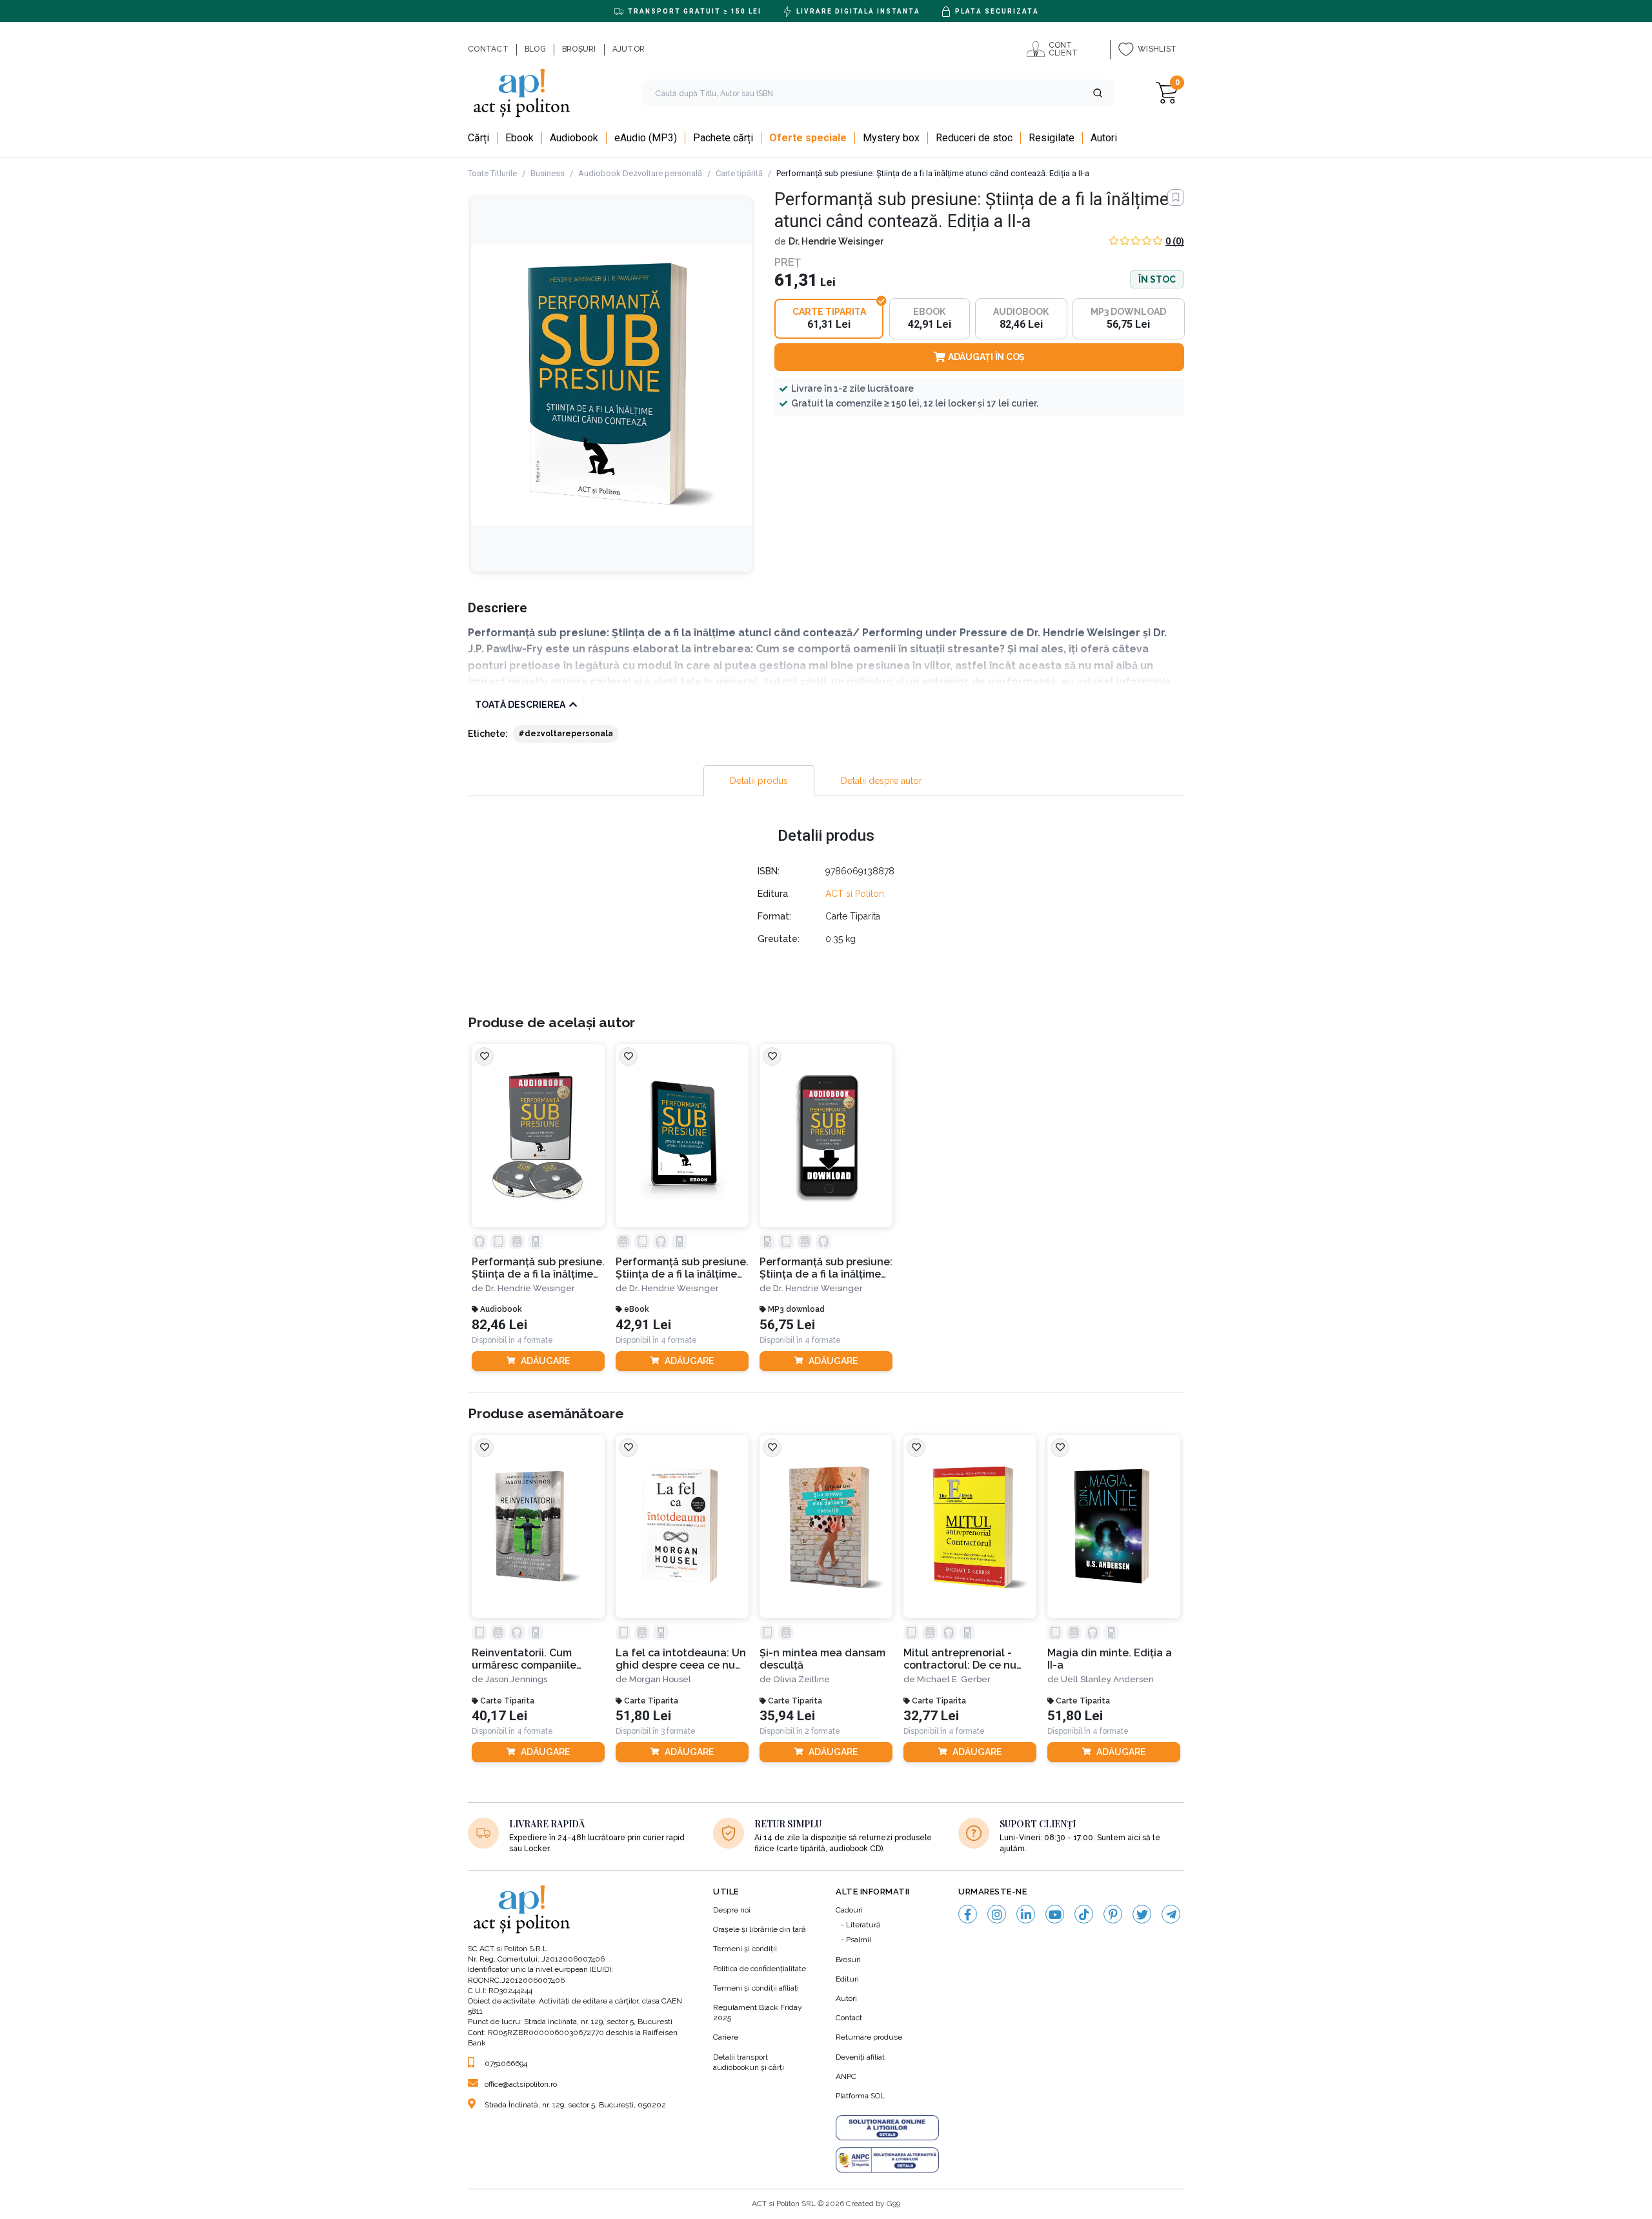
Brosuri (848, 1960)
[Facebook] (968, 1914)
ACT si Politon (855, 894)
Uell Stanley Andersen (1107, 1679)
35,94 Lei (787, 1716)
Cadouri (849, 1910)
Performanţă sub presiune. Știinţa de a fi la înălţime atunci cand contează (538, 1268)
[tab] (759, 781)
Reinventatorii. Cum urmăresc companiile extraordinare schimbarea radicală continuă (537, 1659)
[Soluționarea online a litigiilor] (887, 2128)
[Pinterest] (1113, 1914)
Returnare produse (869, 2037)
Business (548, 173)
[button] (1098, 93)
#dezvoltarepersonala (566, 734)
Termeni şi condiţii (745, 1949)
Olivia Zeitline (801, 1679)
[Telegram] (1171, 1914)
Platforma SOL (860, 2096)
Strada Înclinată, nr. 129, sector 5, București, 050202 (575, 2105)
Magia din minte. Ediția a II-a (1110, 1659)
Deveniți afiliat (860, 2057)
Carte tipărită (739, 173)
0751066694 (506, 2063)
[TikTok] (1084, 1914)
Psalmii (859, 1940)
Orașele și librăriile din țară (760, 1929)
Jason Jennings (516, 1679)
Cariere (726, 2037)
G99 (893, 2204)
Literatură (863, 1925)
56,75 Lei (787, 1325)
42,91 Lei (643, 1325)
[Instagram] (997, 1914)
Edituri (847, 1979)
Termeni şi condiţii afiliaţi (756, 1988)
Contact (849, 2018)
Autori (846, 1998)
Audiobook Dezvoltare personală (640, 173)
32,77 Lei (931, 1716)
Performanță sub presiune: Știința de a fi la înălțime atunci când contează (826, 1268)
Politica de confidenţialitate (760, 1969)
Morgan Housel (660, 1679)
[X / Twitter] (1142, 1914)
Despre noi (732, 1910)
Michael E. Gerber (954, 1679)
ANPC (846, 2076)
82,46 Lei (499, 1325)
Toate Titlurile (492, 173)
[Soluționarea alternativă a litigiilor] (887, 2160)
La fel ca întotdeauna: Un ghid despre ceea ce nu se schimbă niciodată (681, 1659)
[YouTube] (1055, 1914)
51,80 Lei (643, 1716)
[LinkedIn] (1026, 1914)
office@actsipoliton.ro (521, 2084)
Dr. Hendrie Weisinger (836, 241)
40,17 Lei (499, 1716)
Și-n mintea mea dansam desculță (822, 1659)
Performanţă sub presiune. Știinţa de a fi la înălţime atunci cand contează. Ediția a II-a (682, 1268)
